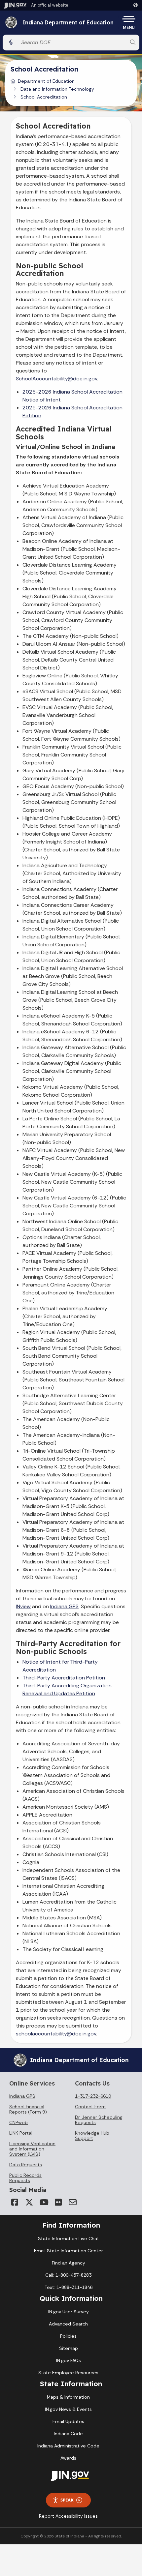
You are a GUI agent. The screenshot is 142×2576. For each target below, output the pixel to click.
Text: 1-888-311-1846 (69, 2287)
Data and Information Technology (57, 89)
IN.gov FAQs (69, 2360)
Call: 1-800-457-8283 (68, 2275)
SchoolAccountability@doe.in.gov (56, 379)
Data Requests (26, 2165)
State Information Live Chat (69, 2238)
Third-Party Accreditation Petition (64, 1678)
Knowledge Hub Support (92, 2136)
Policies (68, 2336)
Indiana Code (68, 2434)
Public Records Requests (25, 2178)
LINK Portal (21, 2133)
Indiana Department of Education (68, 23)
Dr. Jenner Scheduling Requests (99, 2120)
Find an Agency (69, 2263)
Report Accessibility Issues (68, 2516)
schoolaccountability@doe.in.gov (56, 2034)
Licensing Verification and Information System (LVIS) (32, 2149)
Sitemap (69, 2348)
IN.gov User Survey (69, 2312)
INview (23, 1606)
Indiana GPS (64, 1606)
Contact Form (90, 2107)
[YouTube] (44, 2202)
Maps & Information (68, 2397)
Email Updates (68, 2421)
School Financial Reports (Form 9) (28, 2109)
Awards (68, 2458)
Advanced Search (68, 2324)
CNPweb (18, 2122)
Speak (67, 2500)
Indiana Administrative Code (68, 2446)
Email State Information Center (69, 2251)
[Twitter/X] (29, 2202)
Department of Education (46, 81)
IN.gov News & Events (68, 2409)
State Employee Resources (68, 2373)
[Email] (73, 2202)
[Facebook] (15, 2202)
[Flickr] (58, 2202)
